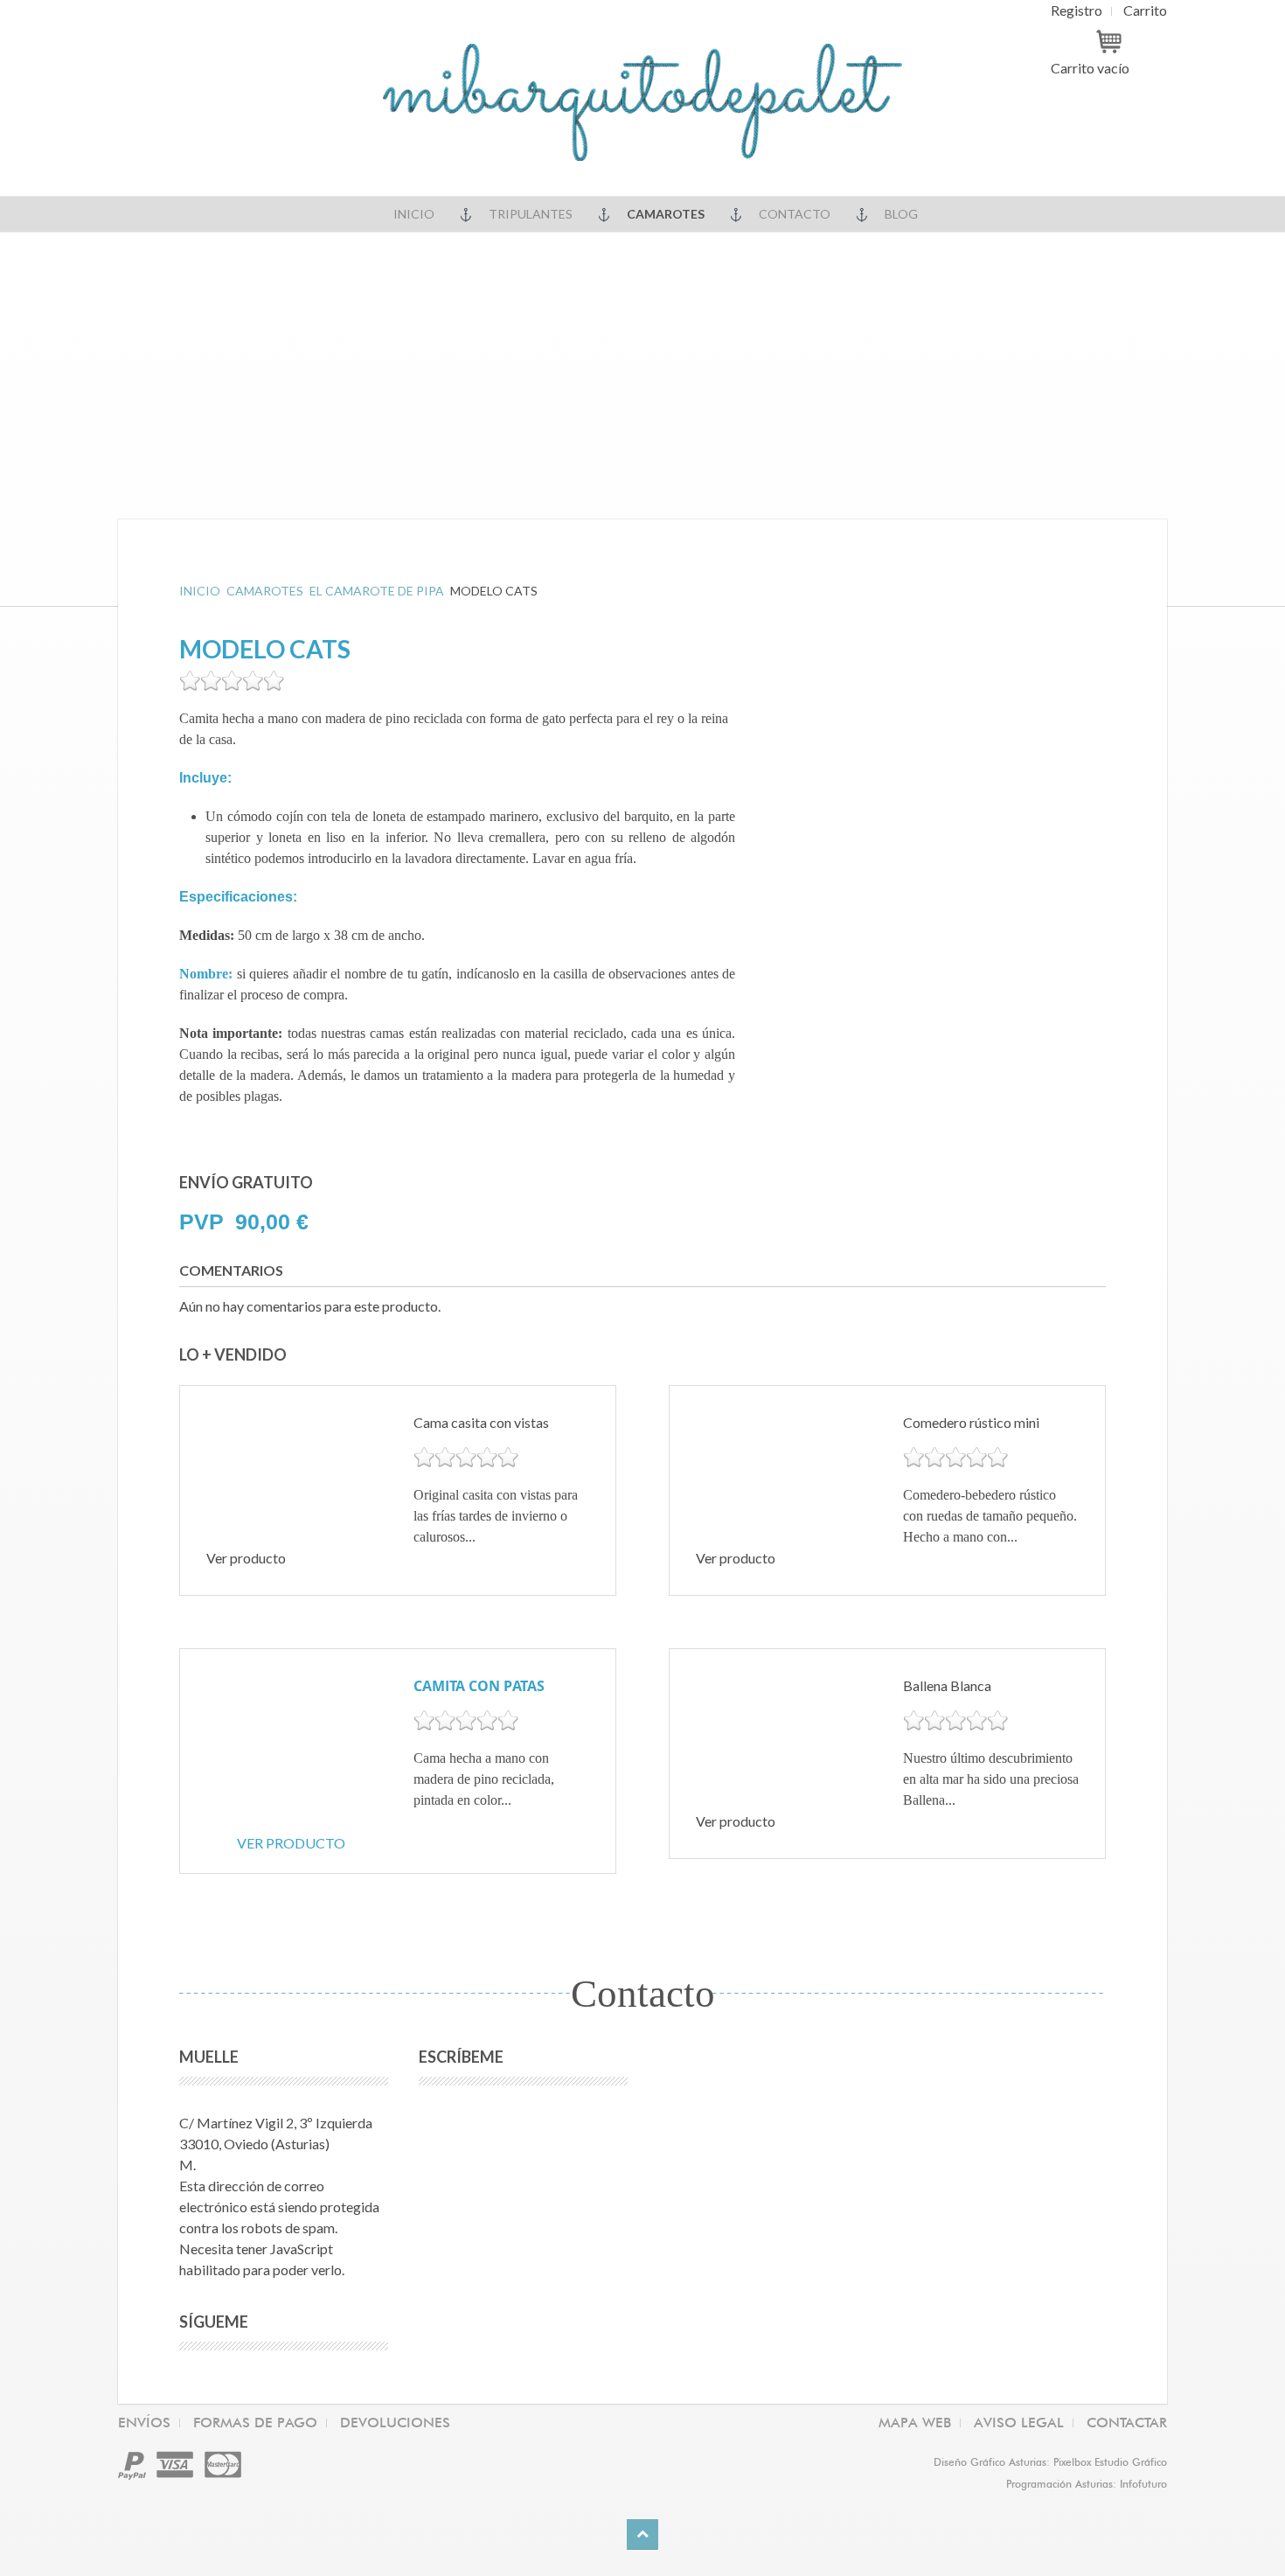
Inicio (414, 214)
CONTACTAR (1127, 2423)
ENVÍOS (144, 2423)
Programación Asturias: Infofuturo (1087, 2484)
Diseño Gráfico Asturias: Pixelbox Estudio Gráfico (1050, 2462)
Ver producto (291, 1843)
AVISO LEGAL (1019, 2423)
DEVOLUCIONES (395, 2423)
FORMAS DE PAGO (255, 2423)
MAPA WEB (915, 2423)
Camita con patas (479, 1686)
